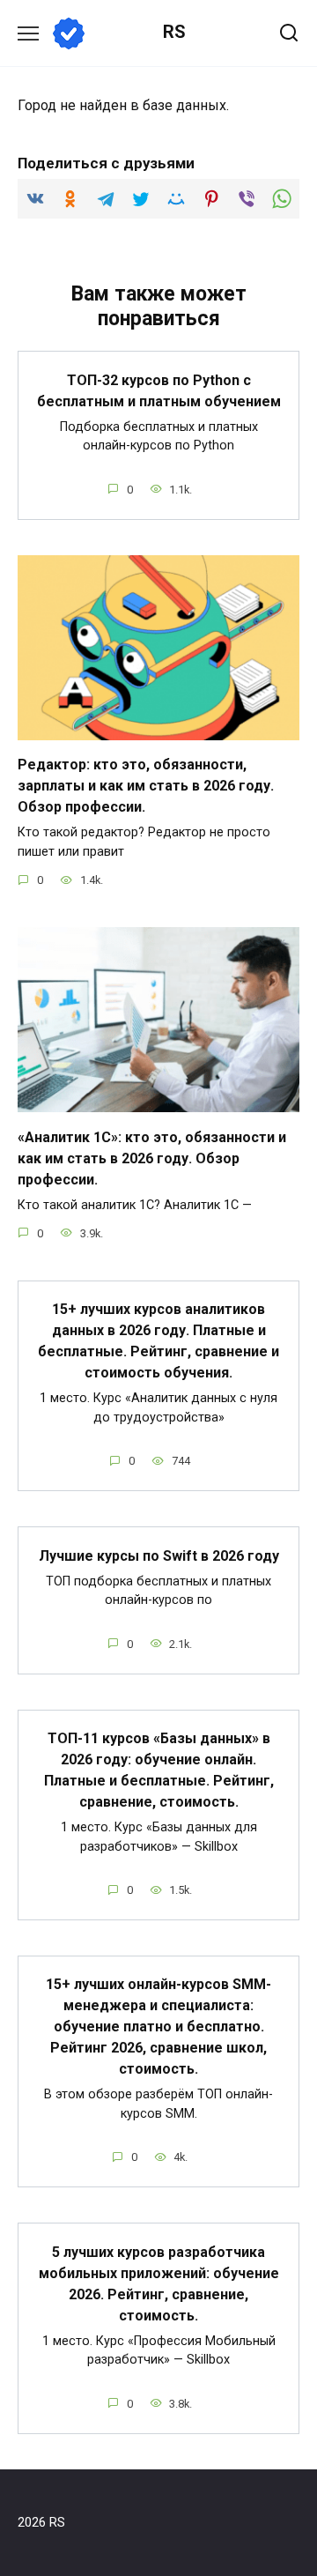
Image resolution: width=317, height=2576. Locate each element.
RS (174, 32)
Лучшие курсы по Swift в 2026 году (159, 1555)
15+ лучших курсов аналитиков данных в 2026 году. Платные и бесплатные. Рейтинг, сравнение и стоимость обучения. (158, 1341)
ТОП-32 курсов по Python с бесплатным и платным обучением (159, 390)
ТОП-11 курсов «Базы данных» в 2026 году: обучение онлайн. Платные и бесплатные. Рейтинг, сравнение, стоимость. (159, 1770)
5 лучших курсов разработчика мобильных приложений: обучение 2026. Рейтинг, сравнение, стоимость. (159, 2283)
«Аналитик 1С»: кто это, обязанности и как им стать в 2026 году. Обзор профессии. (152, 1158)
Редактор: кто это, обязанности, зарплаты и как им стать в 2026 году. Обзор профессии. (146, 786)
